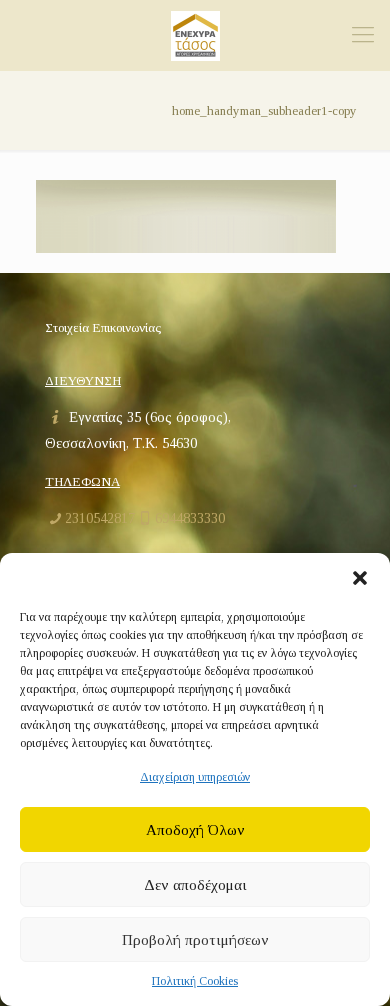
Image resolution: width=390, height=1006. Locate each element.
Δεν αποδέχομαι (195, 885)
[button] (360, 578)
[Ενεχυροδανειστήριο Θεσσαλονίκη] (195, 35)
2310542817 (100, 518)
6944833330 (190, 518)
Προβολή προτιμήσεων (195, 940)
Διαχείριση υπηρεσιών (195, 777)
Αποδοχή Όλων (195, 830)
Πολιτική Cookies (195, 981)
